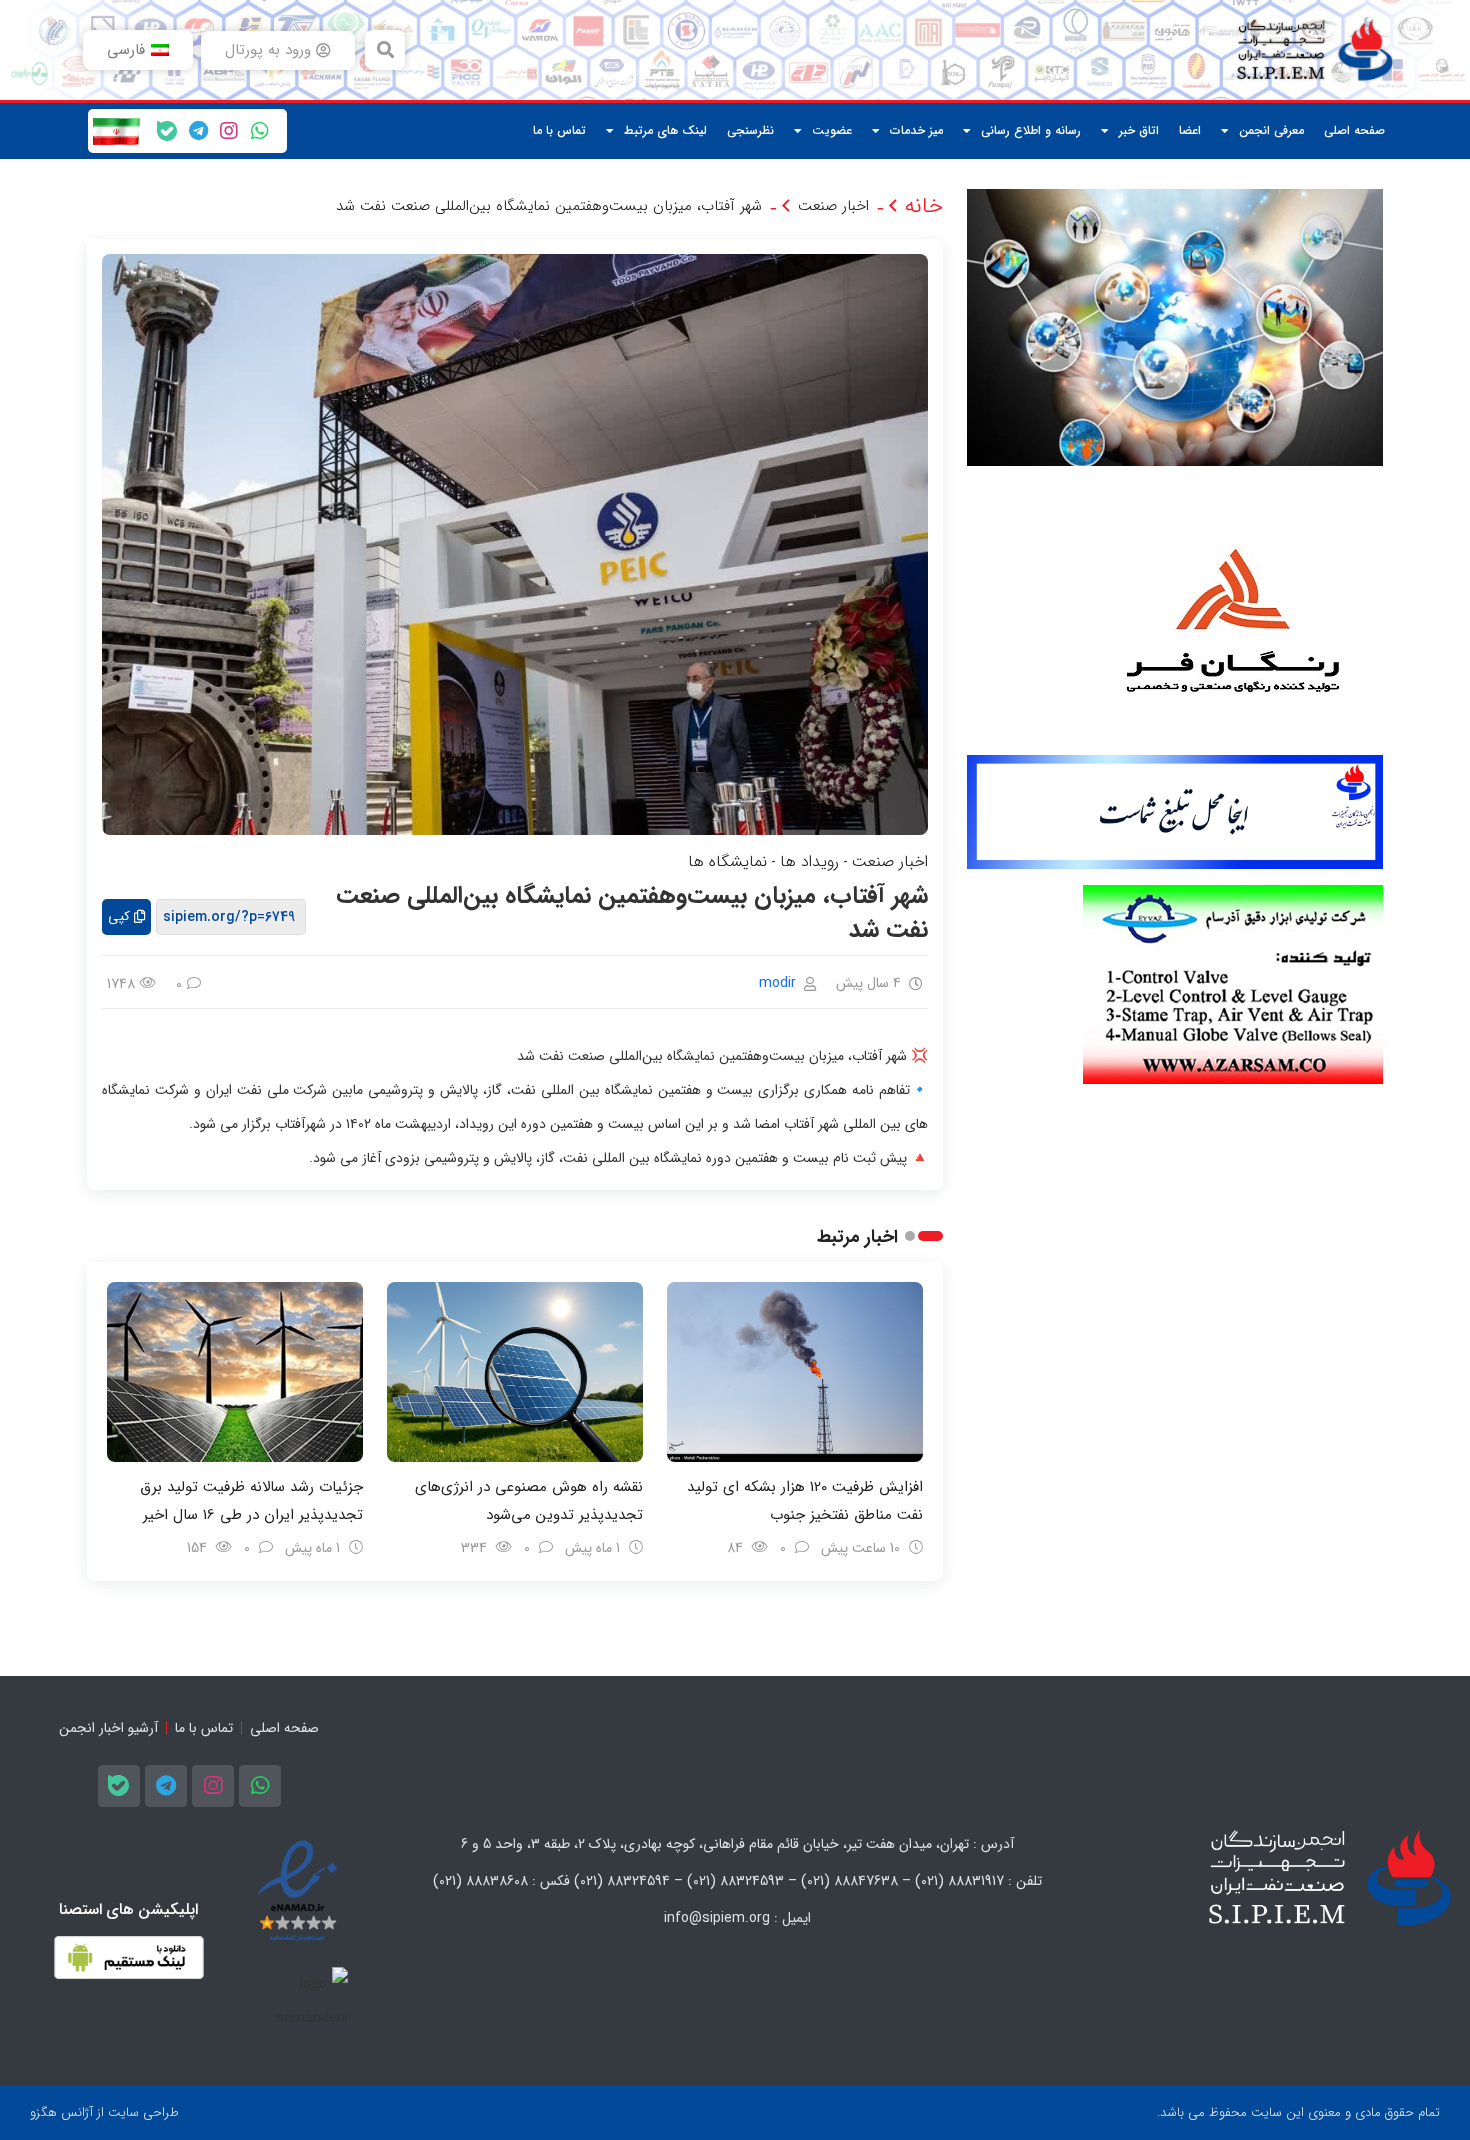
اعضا (1190, 130)
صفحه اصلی (1354, 130)
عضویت (832, 130)
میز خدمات (916, 130)
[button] (385, 50)
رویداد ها (809, 861)
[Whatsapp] (260, 131)
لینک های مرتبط (665, 130)
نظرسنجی (750, 130)
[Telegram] (198, 131)
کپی (119, 916)
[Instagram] (229, 131)
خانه (924, 206)
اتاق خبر (1139, 130)
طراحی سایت (143, 2112)
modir (777, 983)
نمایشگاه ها (727, 861)
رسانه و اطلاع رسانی (1031, 130)
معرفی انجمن (1271, 130)
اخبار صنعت (833, 206)
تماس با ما (559, 130)
